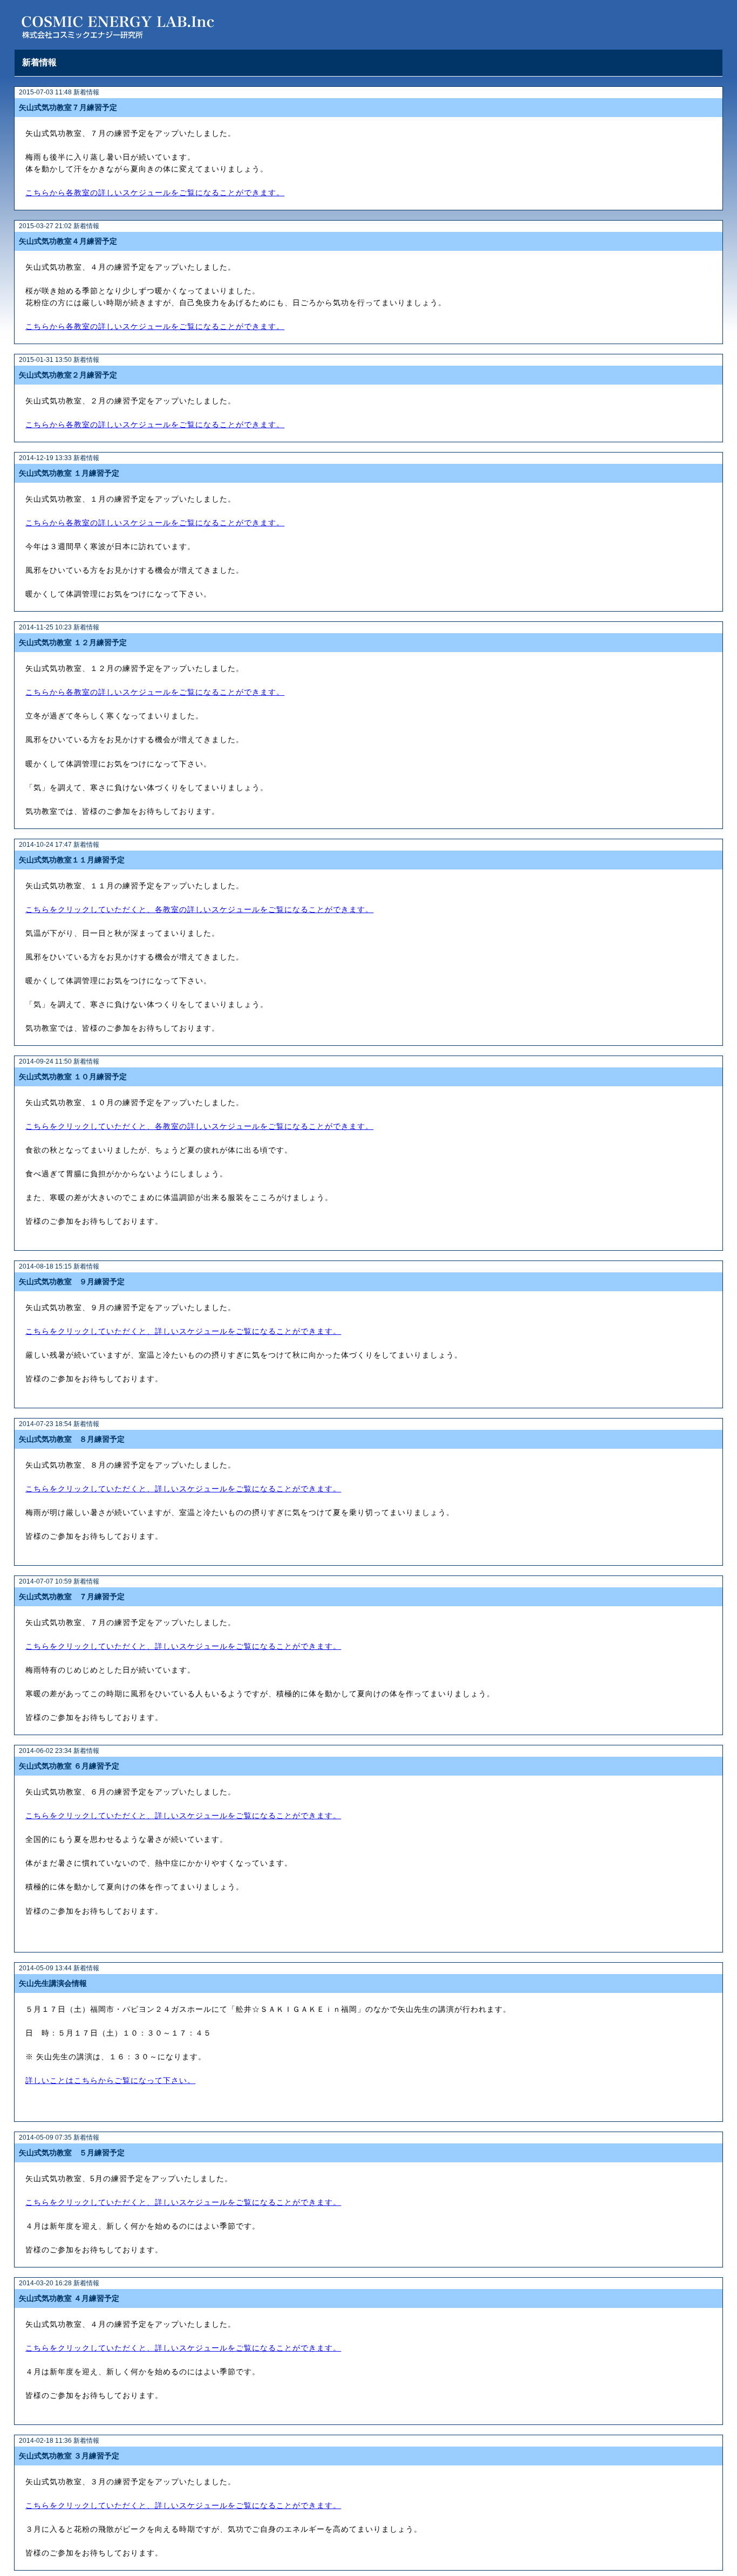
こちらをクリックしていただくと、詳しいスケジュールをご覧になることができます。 (183, 1331)
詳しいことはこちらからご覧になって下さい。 (110, 2081)
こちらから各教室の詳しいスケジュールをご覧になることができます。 (155, 193)
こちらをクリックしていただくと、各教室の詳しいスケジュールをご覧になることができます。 (199, 910)
